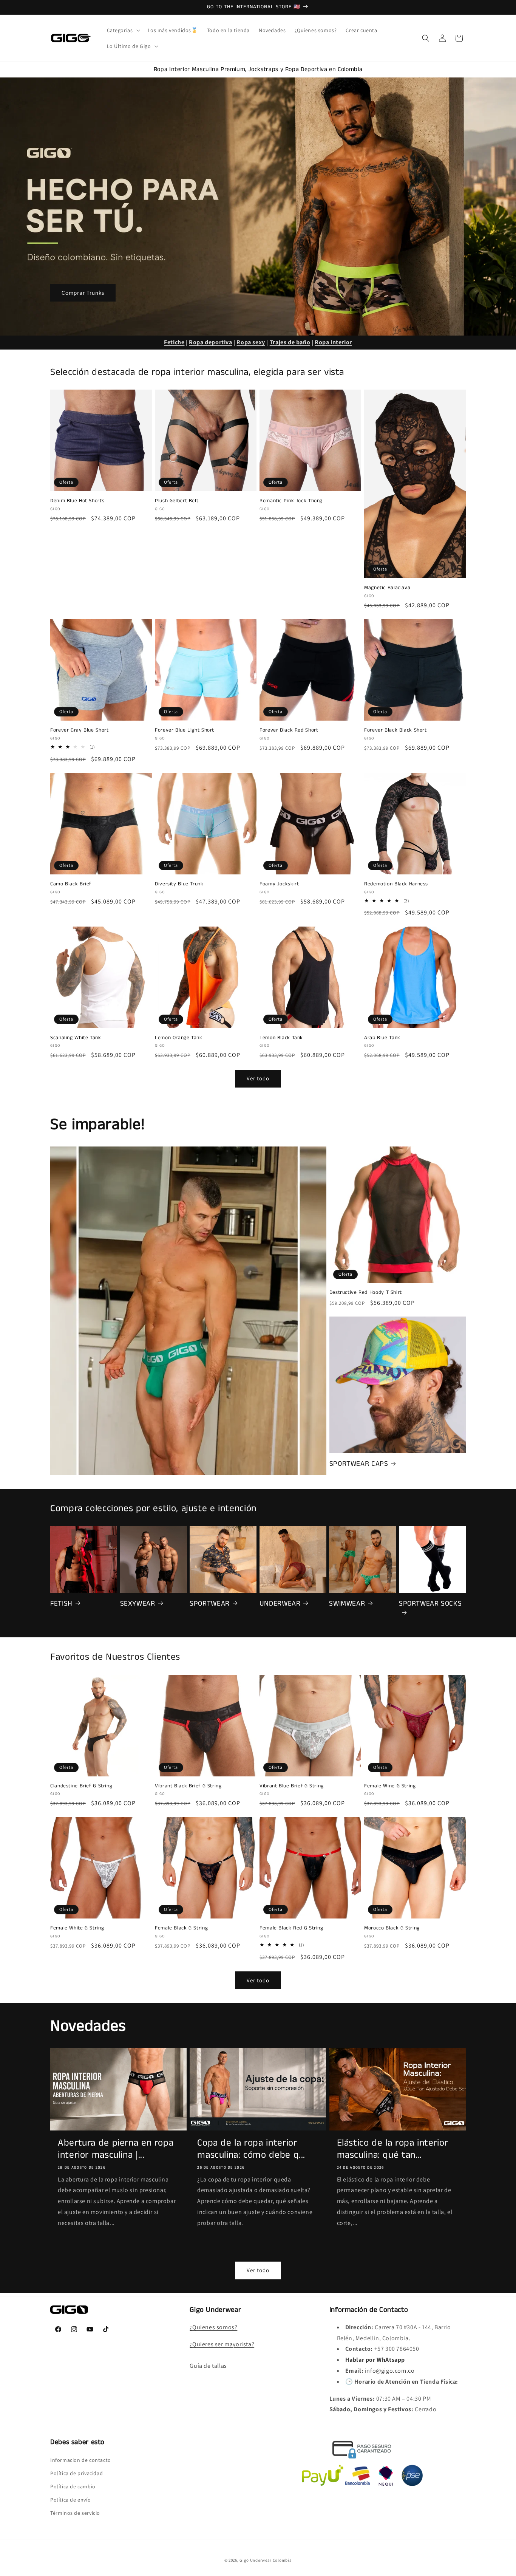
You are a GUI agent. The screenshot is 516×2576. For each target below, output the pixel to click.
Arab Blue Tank (382, 1038)
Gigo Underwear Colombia (266, 2560)
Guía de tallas (208, 2366)
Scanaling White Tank (76, 1038)
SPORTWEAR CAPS (359, 1464)
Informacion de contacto (81, 2460)
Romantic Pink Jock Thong (291, 501)
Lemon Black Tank (281, 1038)
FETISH (61, 1604)
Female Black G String (181, 1928)
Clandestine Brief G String (81, 1786)
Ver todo (258, 1078)
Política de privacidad (76, 2473)
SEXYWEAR (138, 1604)
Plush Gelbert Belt (177, 501)
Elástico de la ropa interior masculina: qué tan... (393, 2149)
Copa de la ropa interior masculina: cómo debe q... (251, 2149)
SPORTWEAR (210, 1604)
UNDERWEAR (280, 1604)
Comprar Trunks (83, 292)
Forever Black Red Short (289, 730)
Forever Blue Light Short (185, 730)
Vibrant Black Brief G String (188, 1786)
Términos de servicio (75, 2513)
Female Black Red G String (291, 1928)
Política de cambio (73, 2486)
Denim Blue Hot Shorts (77, 501)
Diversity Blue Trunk (179, 884)
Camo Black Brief (71, 884)
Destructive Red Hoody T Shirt (366, 1293)
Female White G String (77, 1928)
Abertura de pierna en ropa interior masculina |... (116, 2149)
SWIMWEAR (347, 1604)
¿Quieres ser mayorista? (222, 2344)
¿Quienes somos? (213, 2327)
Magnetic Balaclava (387, 588)
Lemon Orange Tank (179, 1038)
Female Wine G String (390, 1786)
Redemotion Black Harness (396, 884)
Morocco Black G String (392, 1928)
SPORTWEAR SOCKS (430, 1604)
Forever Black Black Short (395, 730)
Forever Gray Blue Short (80, 730)
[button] (123, 30)
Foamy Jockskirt (279, 884)
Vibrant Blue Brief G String (292, 1786)
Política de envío (70, 2500)
